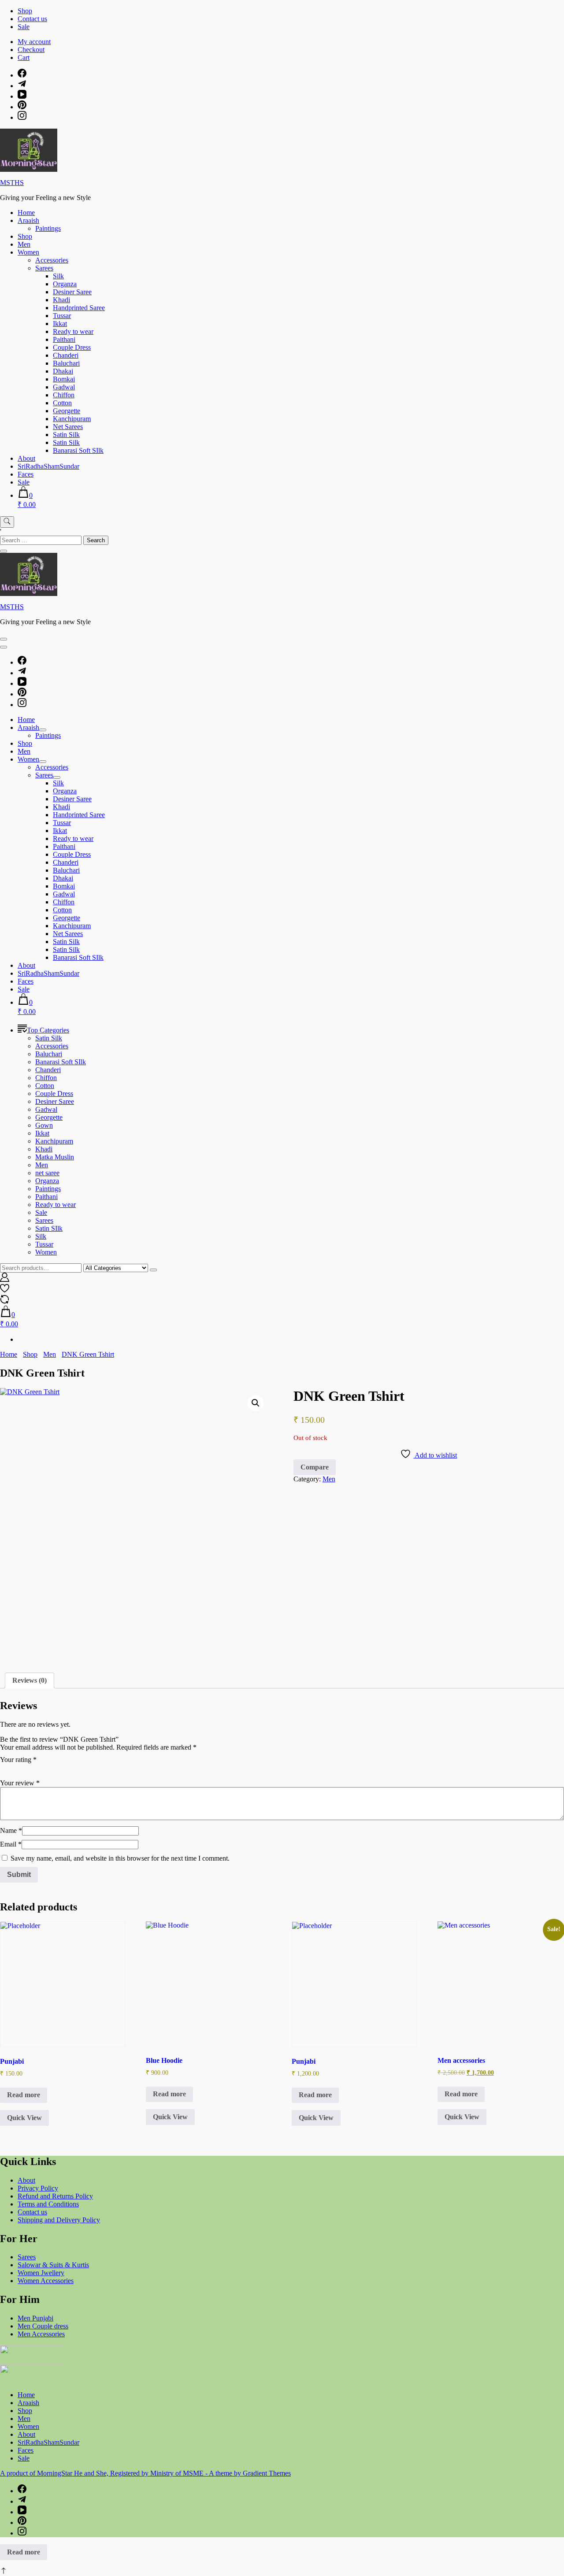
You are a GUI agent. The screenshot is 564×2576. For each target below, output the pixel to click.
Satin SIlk (49, 1228)
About (26, 458)
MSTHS (12, 183)
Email (11, 1844)
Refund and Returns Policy (55, 2196)
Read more (24, 2095)
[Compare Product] (5, 1301)
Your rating (18, 1760)
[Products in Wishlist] (5, 1290)
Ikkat (60, 324)
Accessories (52, 260)
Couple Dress (72, 347)
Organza (65, 284)
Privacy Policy (38, 2188)
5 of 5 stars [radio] (55, 1769)
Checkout (31, 50)
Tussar (62, 316)
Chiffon (64, 395)
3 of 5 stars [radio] (30, 1769)
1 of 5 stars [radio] (5, 1769)
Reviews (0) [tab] (30, 1680)
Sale (24, 27)
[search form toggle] (7, 522)
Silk (58, 276)
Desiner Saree (72, 292)
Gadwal (64, 387)
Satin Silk (66, 435)
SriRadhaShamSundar (48, 466)
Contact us (32, 19)
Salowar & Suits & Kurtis (53, 2265)
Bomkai (64, 379)
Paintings (48, 228)
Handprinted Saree (79, 308)
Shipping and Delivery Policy (59, 2220)
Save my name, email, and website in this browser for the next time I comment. (120, 1858)
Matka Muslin (55, 1157)
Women (28, 252)
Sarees (44, 268)
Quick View (24, 2118)
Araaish (28, 220)
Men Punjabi (35, 2318)
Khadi (61, 300)
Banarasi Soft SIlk (78, 450)
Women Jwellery (41, 2273)
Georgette (67, 411)
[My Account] (5, 1279)
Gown (44, 1125)
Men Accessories (41, 2334)
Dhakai (63, 371)
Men (24, 244)
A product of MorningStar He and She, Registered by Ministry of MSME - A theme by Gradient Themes (145, 2473)
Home (26, 213)
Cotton (62, 403)
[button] (256, 1403)
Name (11, 1830)
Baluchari (66, 363)
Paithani (64, 339)
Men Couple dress (43, 2326)
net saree (47, 1173)
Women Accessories (46, 2281)
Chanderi (66, 355)
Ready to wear (73, 331)
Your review (20, 1783)
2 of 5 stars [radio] (18, 1769)
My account (34, 42)
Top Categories (48, 1030)
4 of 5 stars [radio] (42, 1769)
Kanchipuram (72, 419)
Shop (25, 11)
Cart (24, 57)
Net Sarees (68, 427)
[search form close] (4, 551)
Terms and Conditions (48, 2204)
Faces (26, 474)
